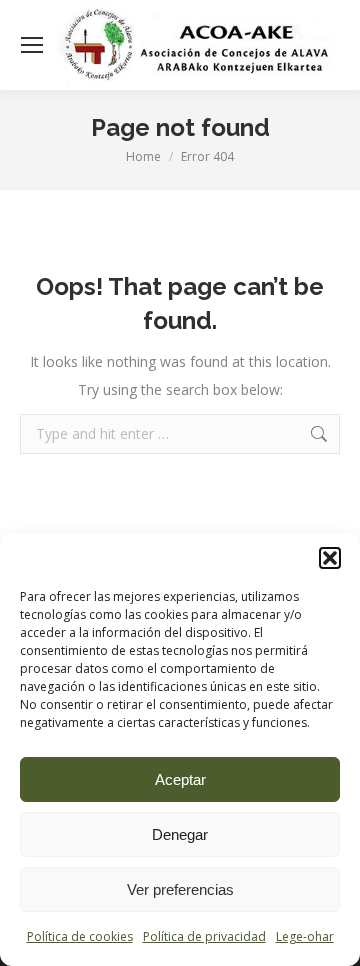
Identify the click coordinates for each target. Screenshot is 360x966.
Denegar (180, 834)
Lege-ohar (305, 936)
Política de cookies (80, 936)
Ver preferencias (180, 889)
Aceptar (180, 779)
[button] (330, 558)
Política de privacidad (204, 936)
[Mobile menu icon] (32, 45)
